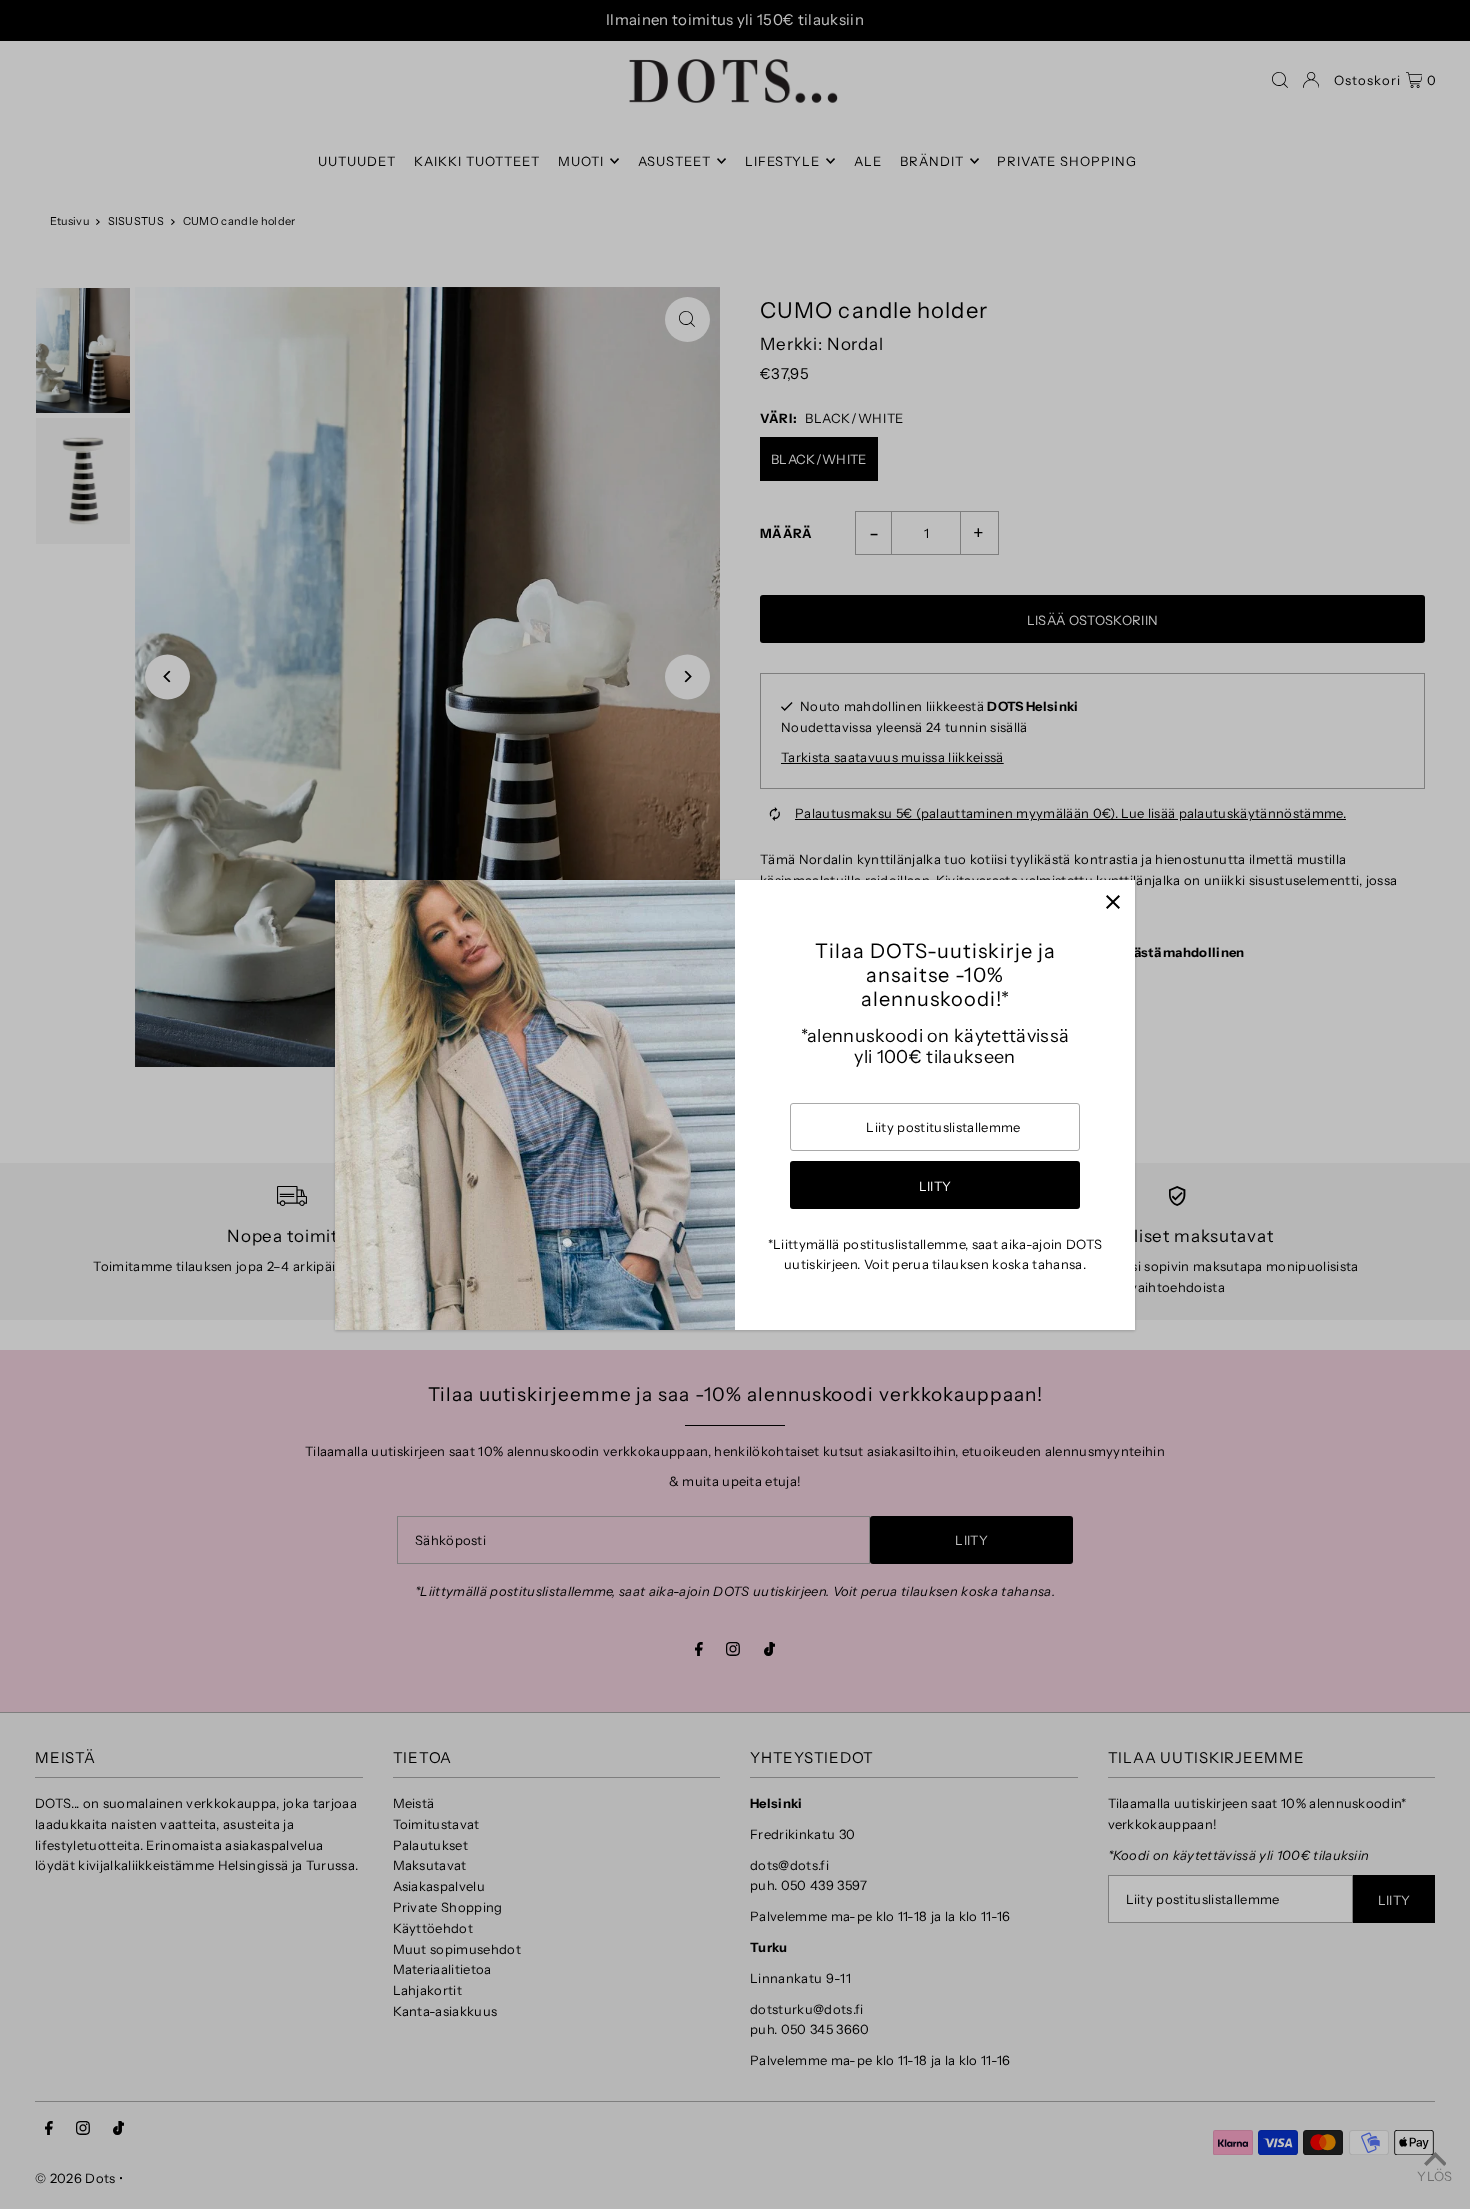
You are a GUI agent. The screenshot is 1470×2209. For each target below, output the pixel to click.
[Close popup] (1112, 902)
